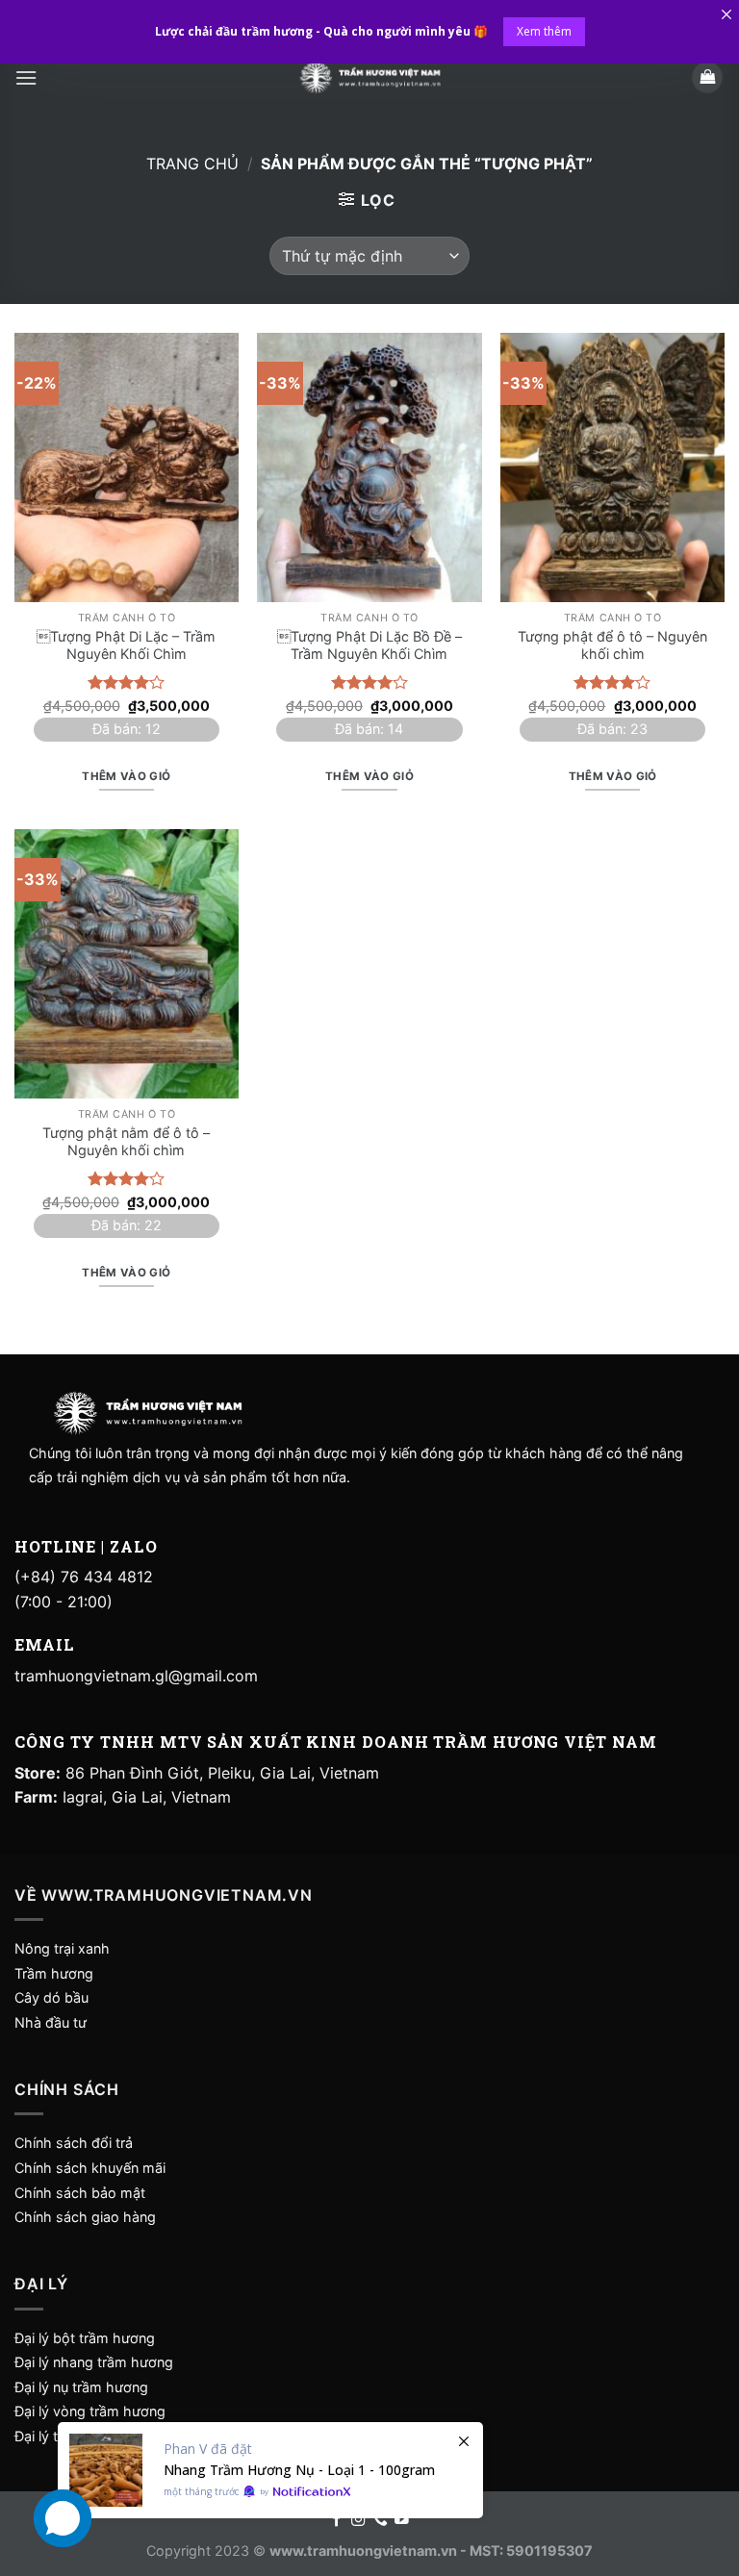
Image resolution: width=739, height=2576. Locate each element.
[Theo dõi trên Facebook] (337, 2520)
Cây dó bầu (51, 1997)
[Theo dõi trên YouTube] (402, 2520)
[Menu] (26, 77)
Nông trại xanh (62, 1948)
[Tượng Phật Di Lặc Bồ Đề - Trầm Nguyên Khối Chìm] (369, 467)
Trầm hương (54, 1973)
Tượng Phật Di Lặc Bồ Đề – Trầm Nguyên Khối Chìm (369, 645)
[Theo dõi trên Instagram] (358, 2520)
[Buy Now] (270, 2470)
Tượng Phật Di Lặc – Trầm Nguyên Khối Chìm (126, 645)
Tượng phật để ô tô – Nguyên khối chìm (612, 645)
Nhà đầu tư (52, 2022)
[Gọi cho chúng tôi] (381, 2520)
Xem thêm (544, 31)
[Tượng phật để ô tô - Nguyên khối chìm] (612, 467)
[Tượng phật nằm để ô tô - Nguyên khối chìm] (127, 963)
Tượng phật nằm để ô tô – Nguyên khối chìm (126, 1142)
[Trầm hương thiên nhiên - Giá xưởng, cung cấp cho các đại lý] (369, 77)
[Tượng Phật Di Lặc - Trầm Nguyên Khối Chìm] (127, 467)
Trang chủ (192, 164)
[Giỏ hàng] (707, 77)
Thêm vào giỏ (126, 776)
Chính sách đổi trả (74, 2143)
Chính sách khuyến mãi (90, 2168)
